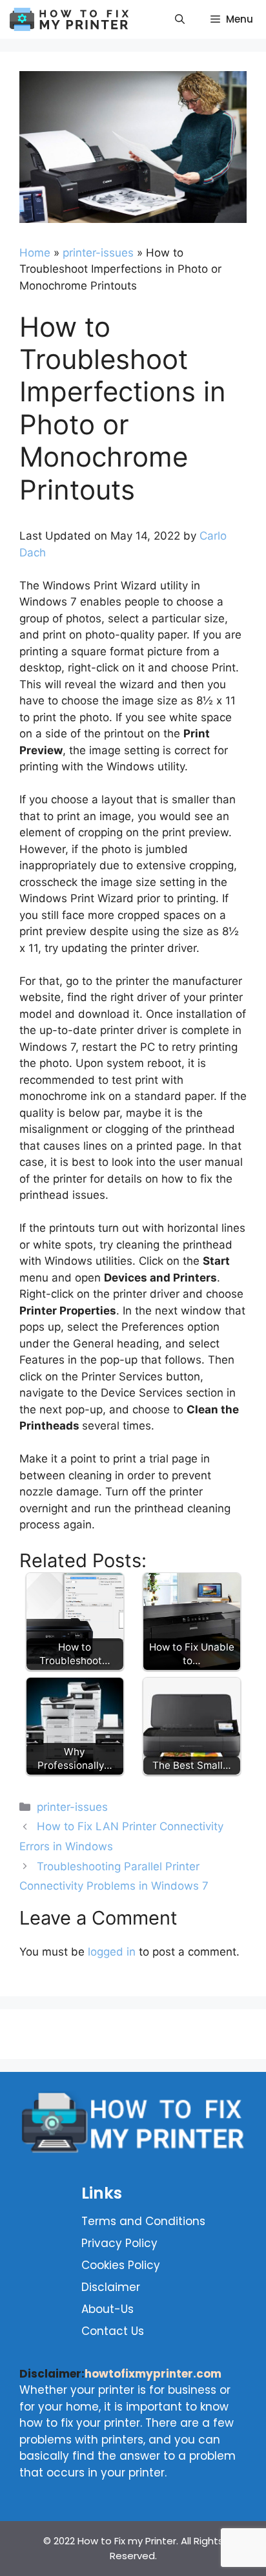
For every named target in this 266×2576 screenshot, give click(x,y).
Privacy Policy (119, 2243)
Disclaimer (111, 2287)
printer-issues (98, 253)
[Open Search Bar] (180, 19)
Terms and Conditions (142, 2221)
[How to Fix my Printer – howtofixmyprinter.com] (73, 19)
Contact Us (113, 2331)
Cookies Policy (121, 2265)
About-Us (107, 2309)
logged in (112, 1952)
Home (35, 253)
